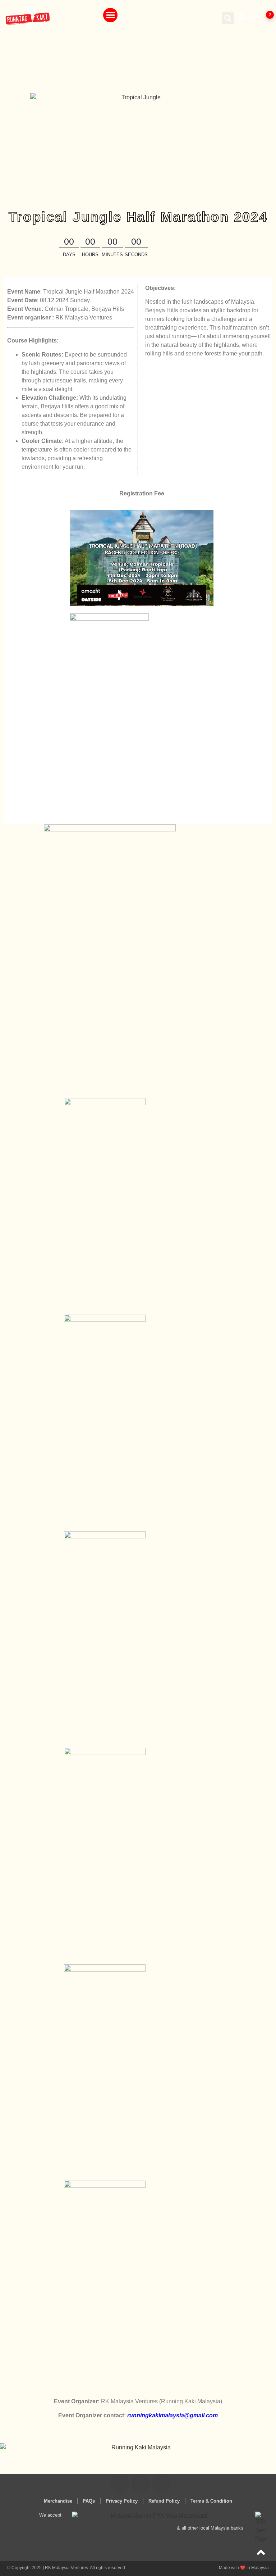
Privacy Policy (122, 2501)
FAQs (89, 2501)
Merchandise (58, 2501)
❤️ (244, 2568)
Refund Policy (164, 2501)
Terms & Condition (211, 2501)
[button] (111, 15)
